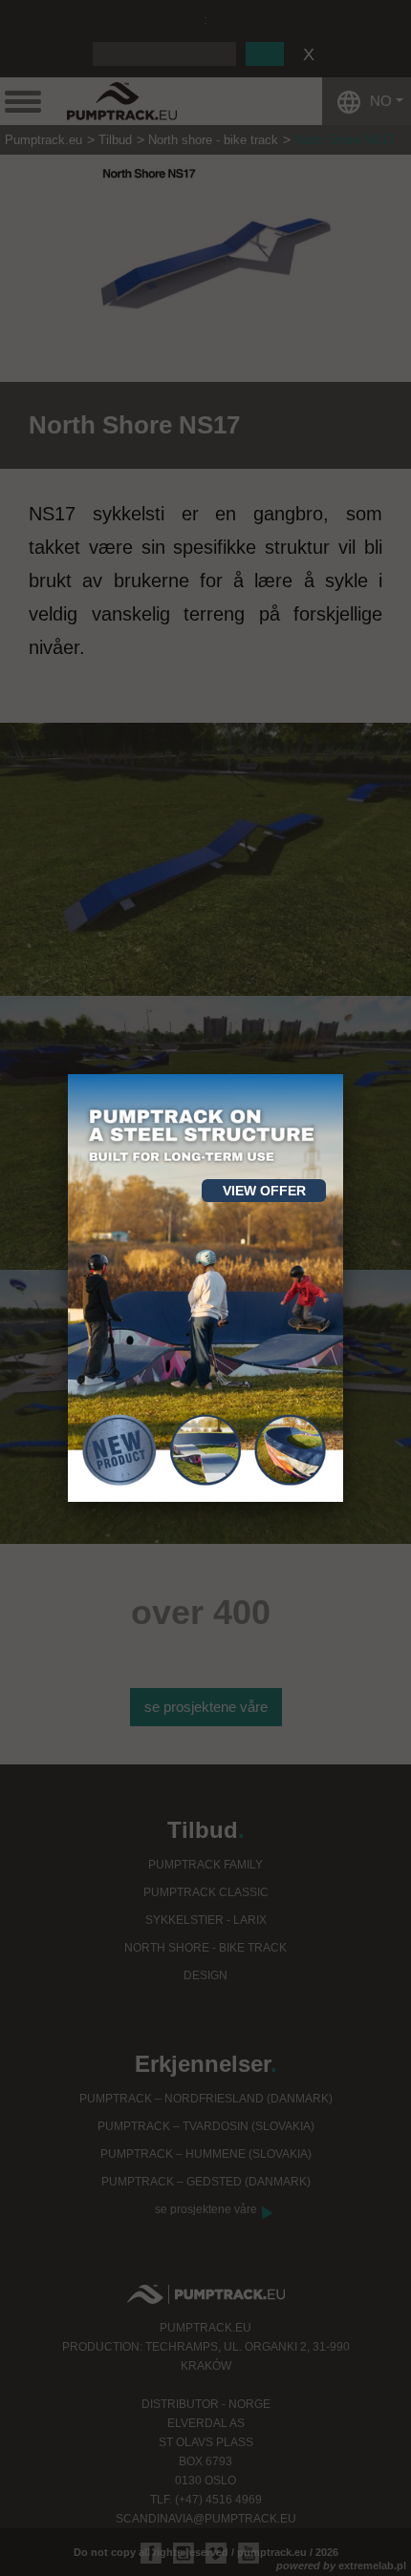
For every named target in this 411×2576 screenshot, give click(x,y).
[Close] (343, 1074)
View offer (264, 1191)
